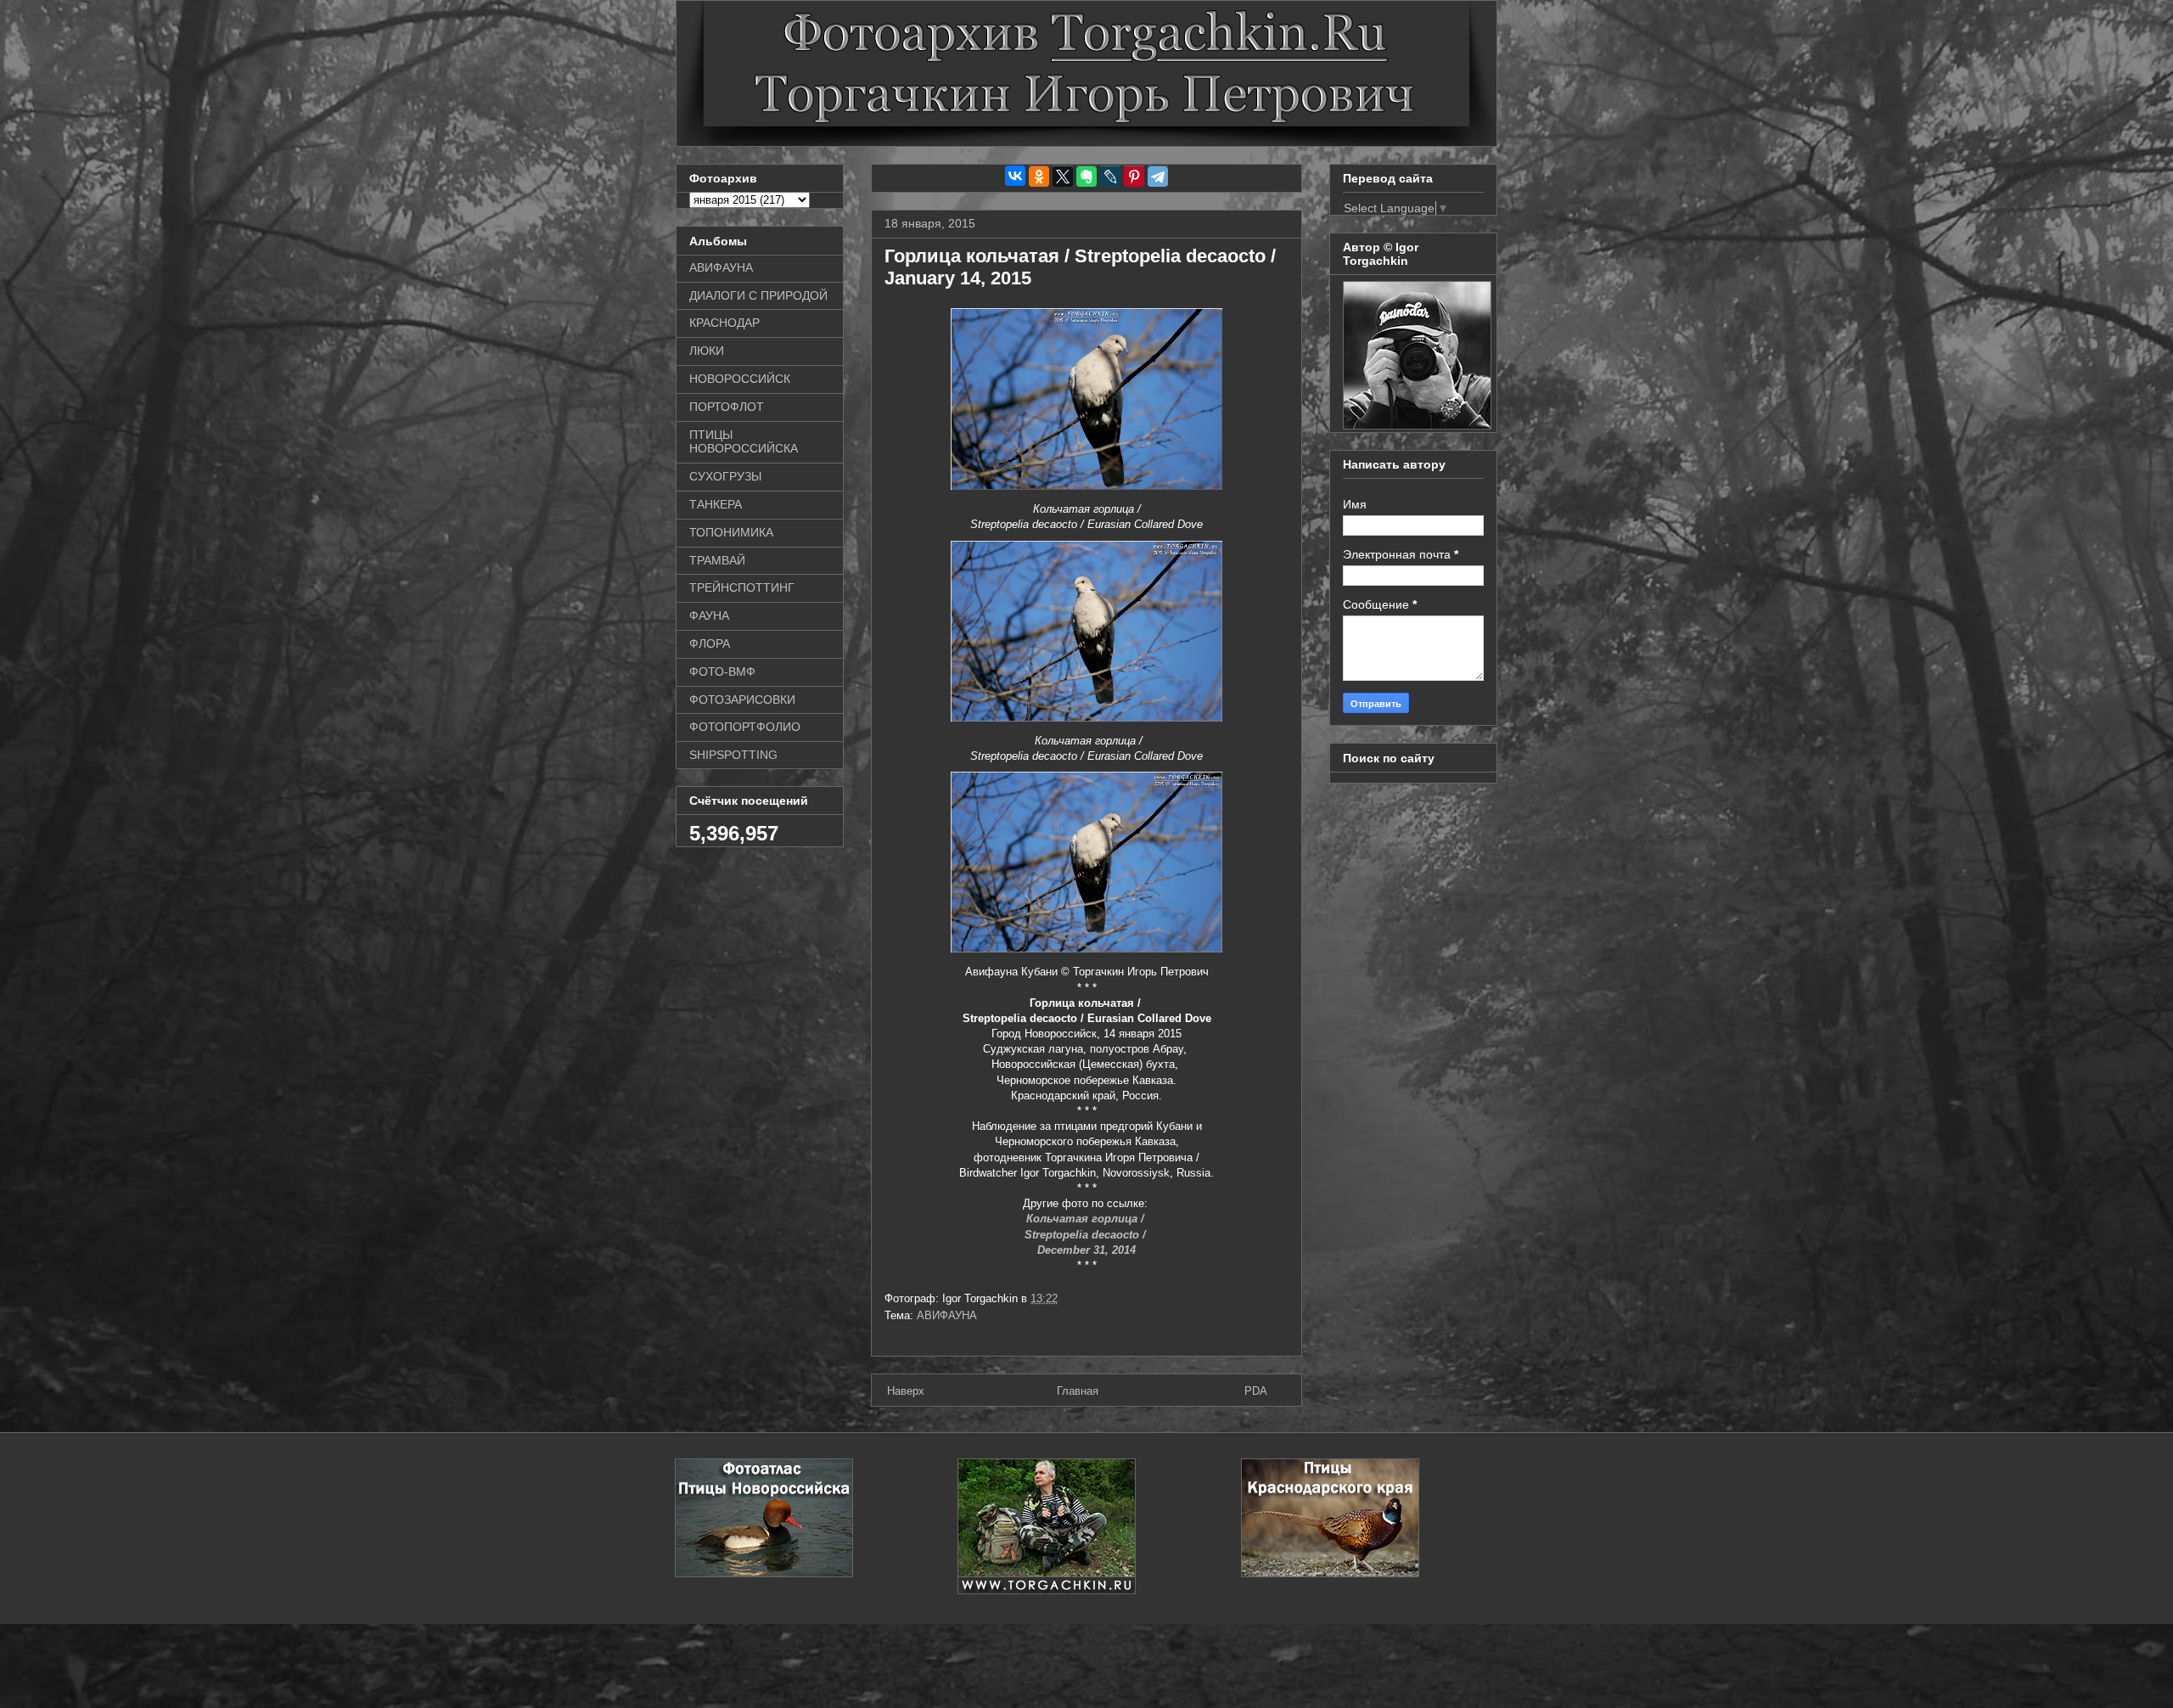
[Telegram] (1158, 177)
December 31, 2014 (1086, 1250)
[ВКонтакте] (1015, 176)
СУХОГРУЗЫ (725, 476)
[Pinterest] (1134, 177)
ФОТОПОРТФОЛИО (745, 727)
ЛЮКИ (707, 351)
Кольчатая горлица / (1087, 1219)
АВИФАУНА (947, 1315)
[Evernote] (1086, 177)
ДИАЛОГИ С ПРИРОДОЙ (758, 295)
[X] (1063, 177)
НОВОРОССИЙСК (740, 379)
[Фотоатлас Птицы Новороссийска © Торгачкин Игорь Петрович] (764, 1573)
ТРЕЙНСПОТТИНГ (742, 587)
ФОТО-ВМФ (722, 671)
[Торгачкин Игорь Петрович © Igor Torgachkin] (1417, 425)
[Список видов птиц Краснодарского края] (1330, 1573)
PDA (1256, 1391)
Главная (1078, 1391)
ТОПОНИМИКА (731, 532)
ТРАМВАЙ (717, 560)
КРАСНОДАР (724, 323)
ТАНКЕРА (716, 504)
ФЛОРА (710, 643)
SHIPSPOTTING (733, 755)
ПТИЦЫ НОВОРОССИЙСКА (744, 442)
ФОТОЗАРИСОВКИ (742, 699)
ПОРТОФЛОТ (727, 407)
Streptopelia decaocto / (1087, 1235)
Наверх (906, 1391)
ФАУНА (709, 615)
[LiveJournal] (1110, 177)
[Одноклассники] (1039, 177)
